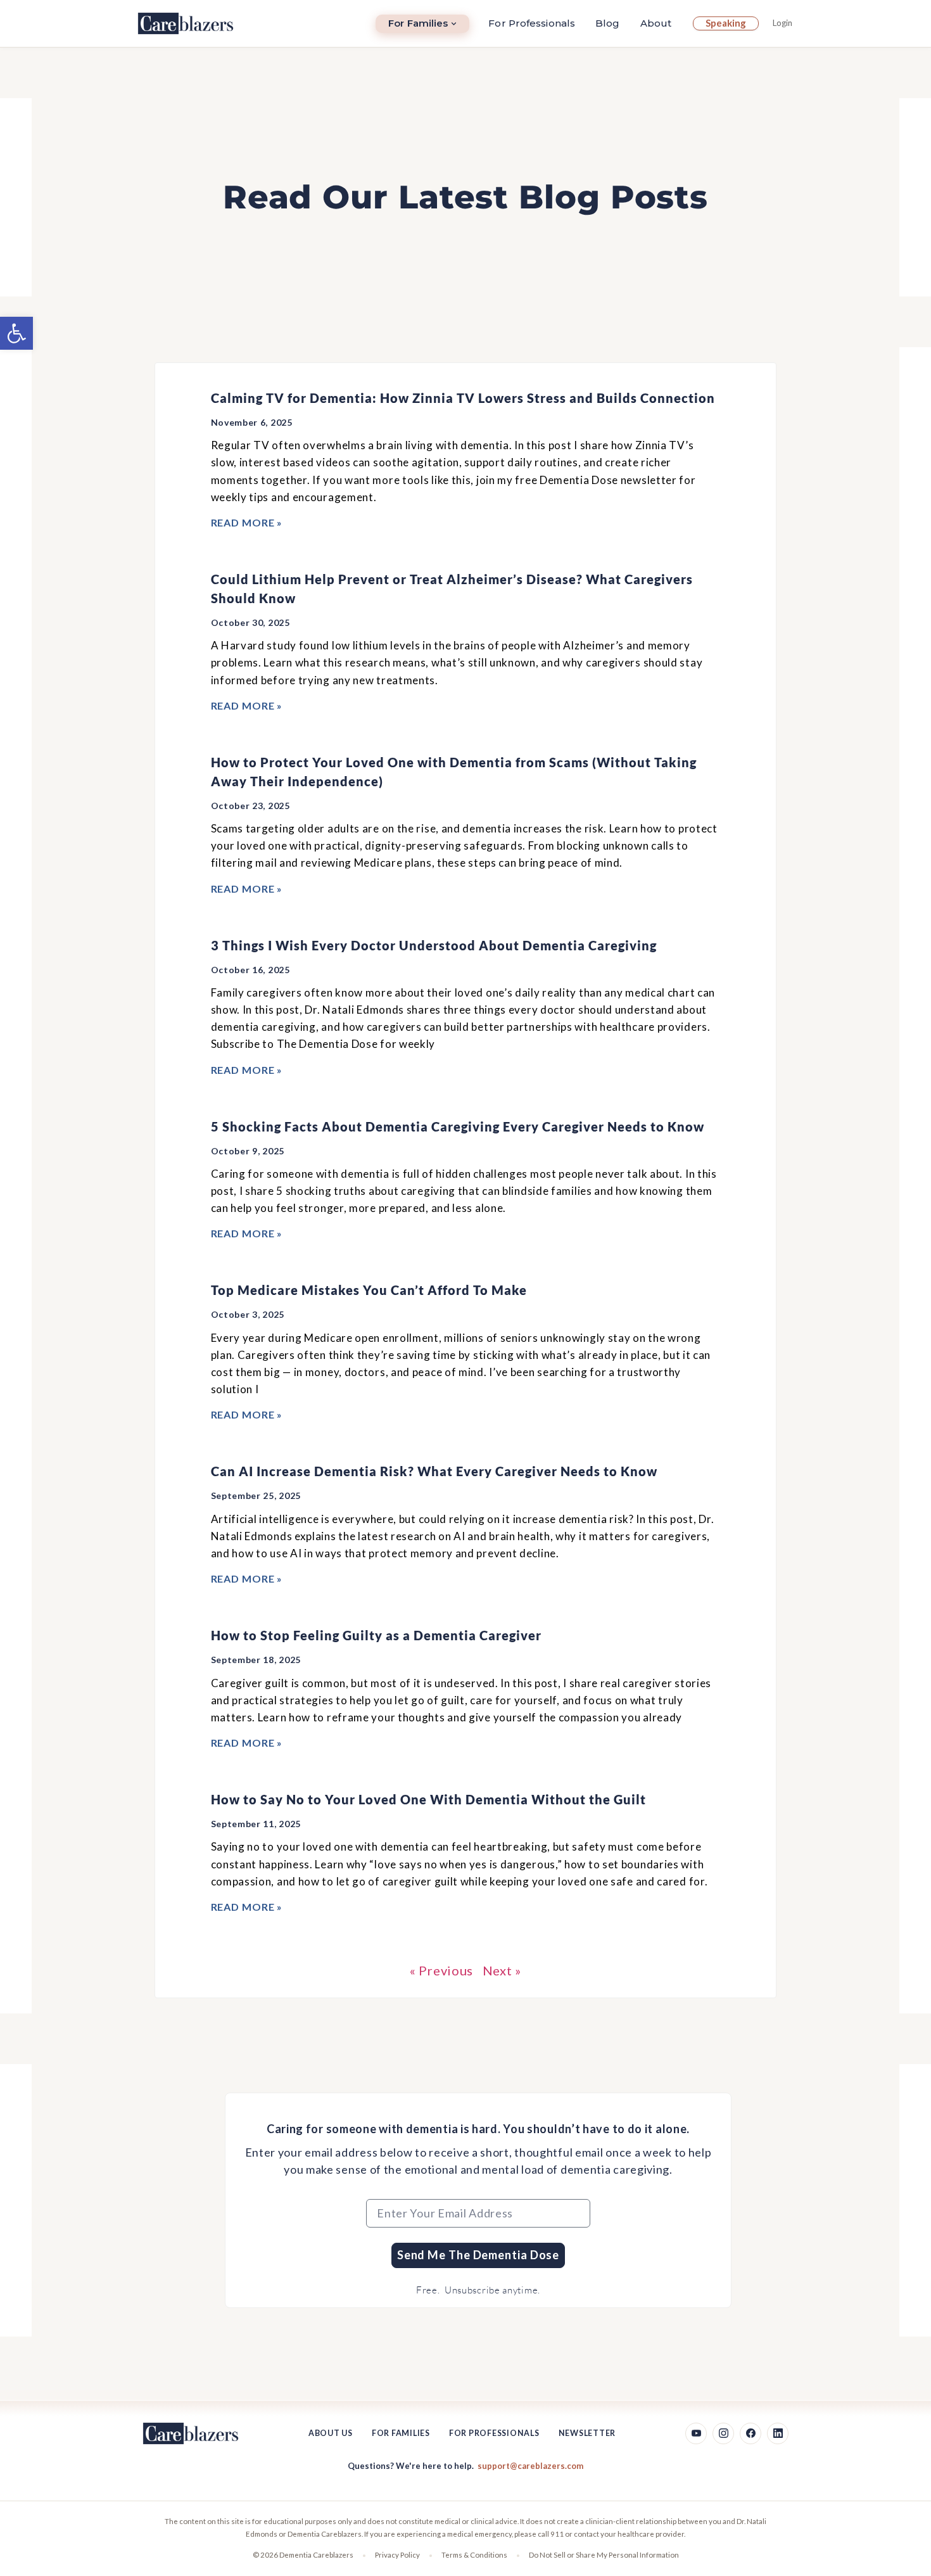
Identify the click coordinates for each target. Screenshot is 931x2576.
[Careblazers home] (186, 23)
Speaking (726, 23)
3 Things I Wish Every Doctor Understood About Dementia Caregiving (434, 945)
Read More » (247, 522)
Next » (502, 1970)
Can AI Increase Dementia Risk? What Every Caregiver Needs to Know (434, 1471)
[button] (16, 333)
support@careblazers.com (530, 2466)
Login (782, 23)
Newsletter (587, 2433)
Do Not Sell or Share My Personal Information (604, 2555)
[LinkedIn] (778, 2433)
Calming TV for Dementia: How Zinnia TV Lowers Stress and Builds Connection (463, 398)
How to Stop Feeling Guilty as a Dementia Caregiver (376, 1635)
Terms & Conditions (474, 2555)
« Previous (441, 1970)
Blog (607, 23)
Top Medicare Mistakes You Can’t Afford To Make (369, 1290)
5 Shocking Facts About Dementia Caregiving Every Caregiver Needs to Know (458, 1126)
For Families (418, 23)
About (656, 23)
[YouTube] (696, 2433)
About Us (331, 2433)
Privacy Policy (397, 2555)
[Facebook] (750, 2433)
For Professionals (532, 23)
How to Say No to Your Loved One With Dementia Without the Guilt (428, 1799)
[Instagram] (723, 2433)
